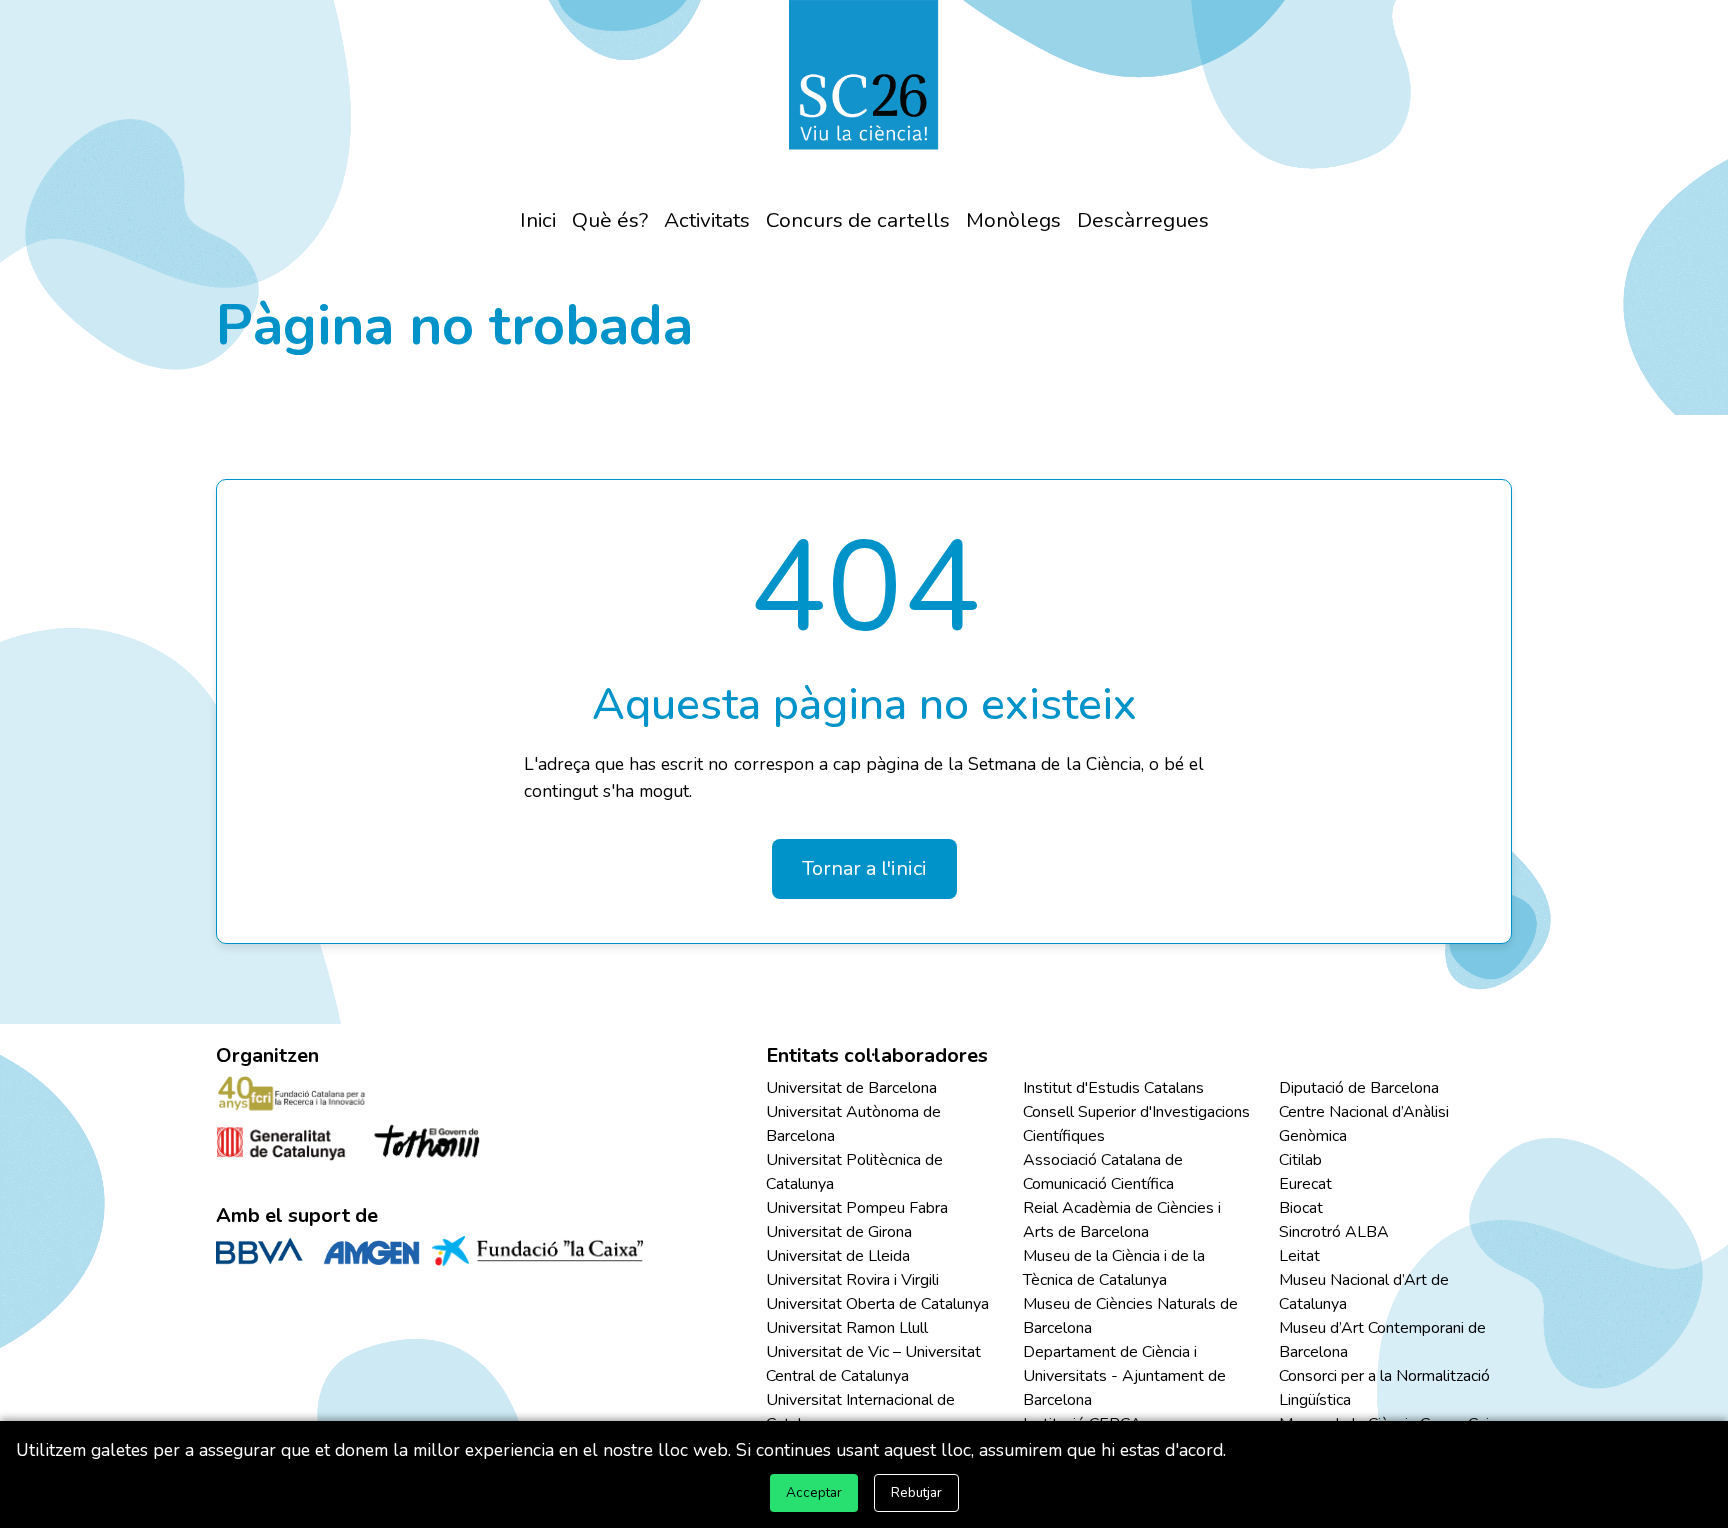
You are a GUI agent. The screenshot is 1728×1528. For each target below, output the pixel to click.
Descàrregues (1143, 220)
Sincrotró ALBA (1334, 1232)
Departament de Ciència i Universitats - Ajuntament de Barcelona (1124, 1376)
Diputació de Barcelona (1359, 1088)
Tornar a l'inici (864, 868)
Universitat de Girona (839, 1232)
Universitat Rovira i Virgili (852, 1280)
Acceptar (814, 1492)
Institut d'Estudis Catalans (1113, 1088)
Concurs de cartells (858, 220)
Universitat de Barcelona (851, 1088)
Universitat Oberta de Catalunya (877, 1304)
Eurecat (1305, 1184)
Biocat (1301, 1208)
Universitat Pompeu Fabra (857, 1208)
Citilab (1300, 1160)
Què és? (610, 220)
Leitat (1299, 1256)
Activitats (707, 220)
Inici (538, 220)
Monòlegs (1013, 220)
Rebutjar (916, 1492)
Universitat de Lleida (838, 1256)
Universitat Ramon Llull (847, 1328)
